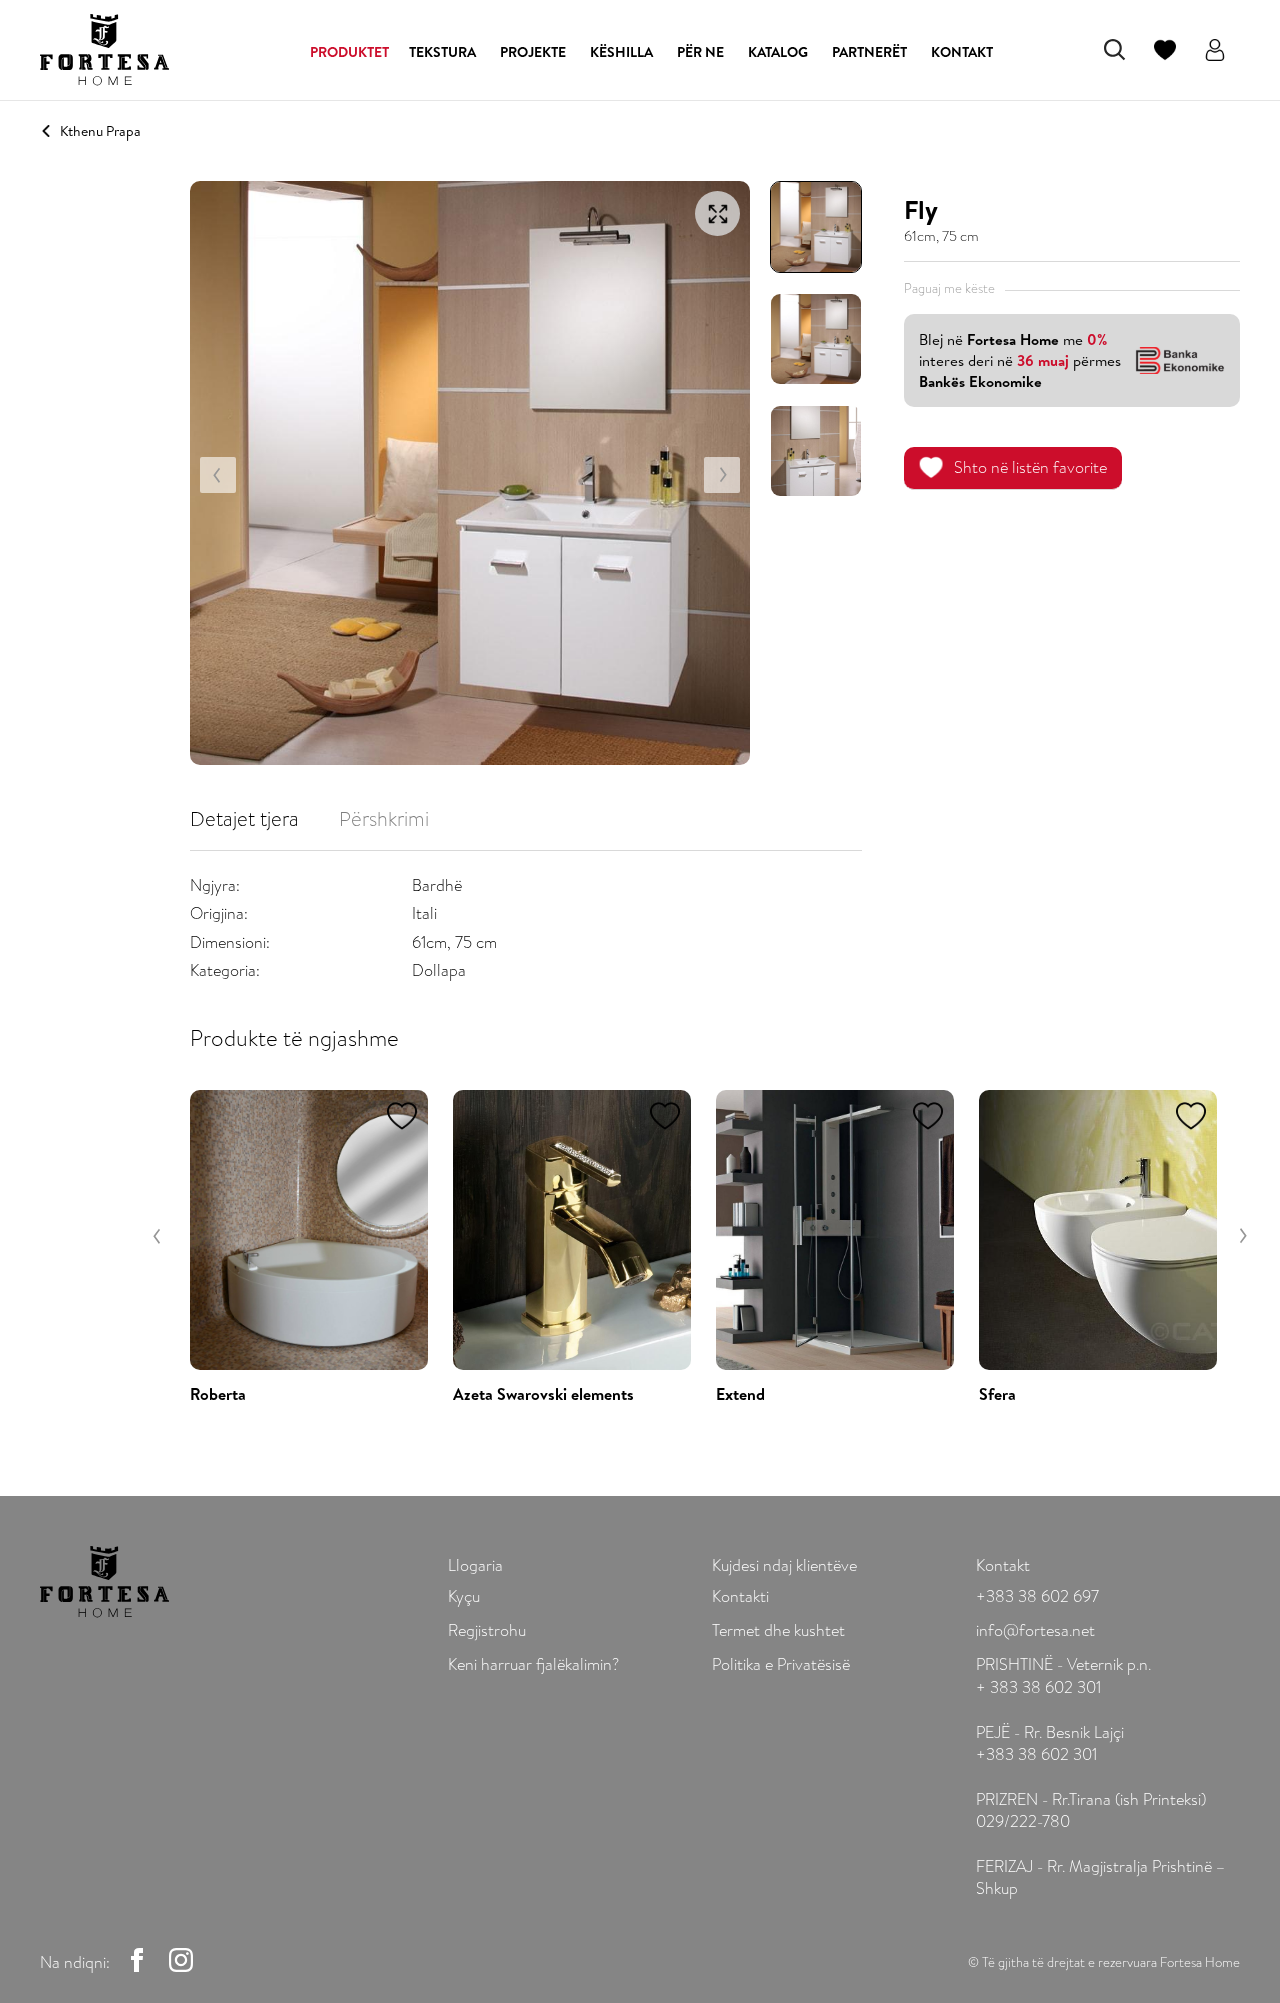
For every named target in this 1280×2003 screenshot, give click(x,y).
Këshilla (621, 52)
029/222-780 (1023, 1821)
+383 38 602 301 (1036, 1754)
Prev (218, 475)
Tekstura (442, 52)
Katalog (778, 52)
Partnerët (869, 52)
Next (722, 475)
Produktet (349, 52)
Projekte (533, 52)
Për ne (700, 52)
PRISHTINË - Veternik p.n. (1063, 1664)
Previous (158, 1236)
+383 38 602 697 (1037, 1596)
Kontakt (962, 52)
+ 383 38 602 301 (1038, 1687)
